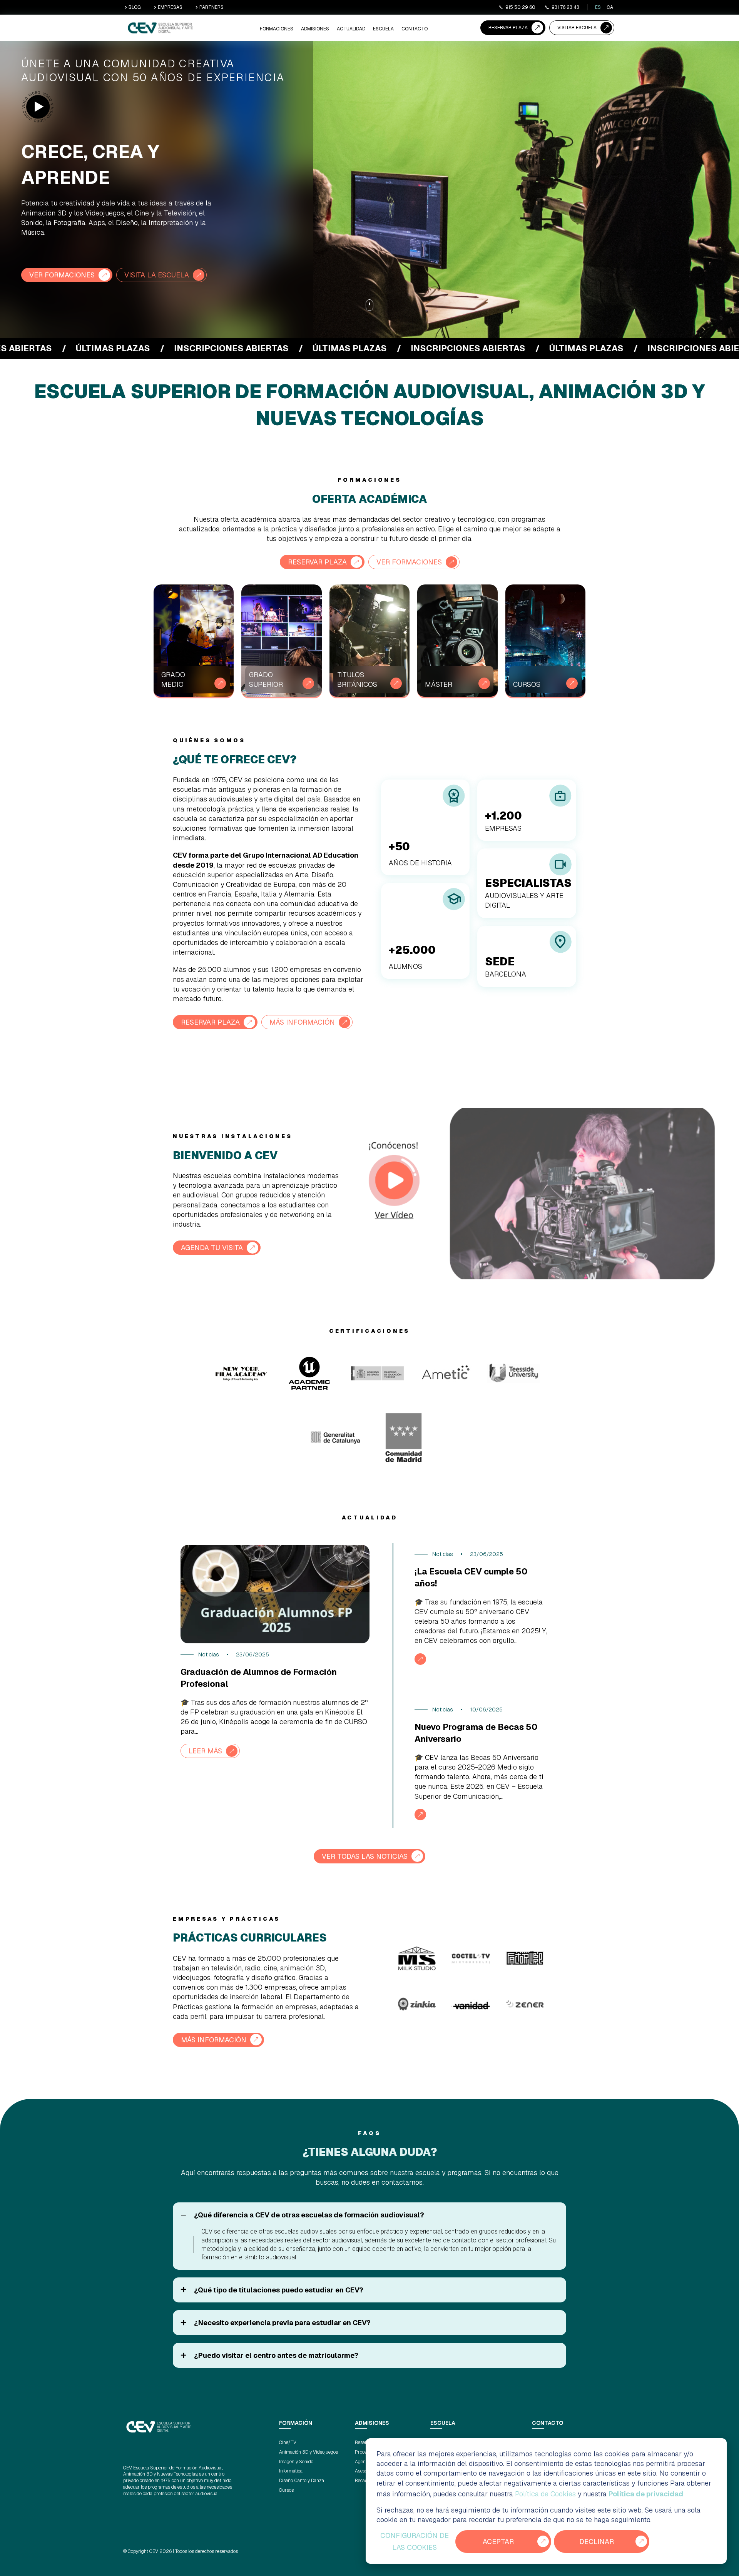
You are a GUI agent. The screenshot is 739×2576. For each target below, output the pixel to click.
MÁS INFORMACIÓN (302, 1022)
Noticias (209, 1654)
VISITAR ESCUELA (577, 28)
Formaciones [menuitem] (277, 29)
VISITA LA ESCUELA (157, 275)
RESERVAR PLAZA (508, 28)
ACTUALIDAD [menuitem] (351, 29)
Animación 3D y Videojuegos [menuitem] (308, 2452)
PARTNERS (212, 7)
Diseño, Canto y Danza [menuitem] (302, 2481)
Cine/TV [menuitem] (288, 2442)
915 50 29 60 (520, 7)
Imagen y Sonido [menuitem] (296, 2462)
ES (598, 7)
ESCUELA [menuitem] (383, 29)
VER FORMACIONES (62, 275)
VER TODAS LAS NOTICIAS (365, 1856)
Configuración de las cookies (415, 2542)
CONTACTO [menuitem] (415, 29)
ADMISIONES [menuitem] (315, 29)
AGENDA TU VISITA (212, 1248)
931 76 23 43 (565, 7)
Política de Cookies (545, 2494)
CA (610, 7)
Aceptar (498, 2542)
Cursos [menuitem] (286, 2490)
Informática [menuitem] (291, 2471)
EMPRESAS (170, 7)
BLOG (135, 7)
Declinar (597, 2542)
